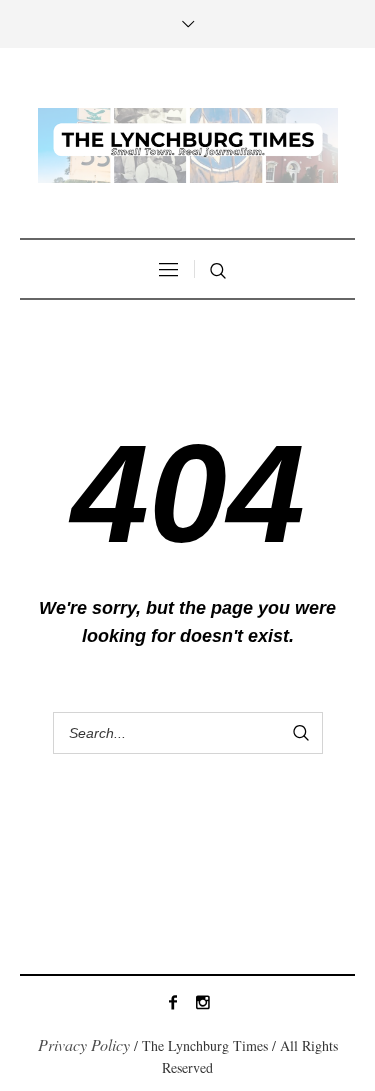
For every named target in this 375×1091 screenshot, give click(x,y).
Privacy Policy (84, 1044)
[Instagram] (203, 1002)
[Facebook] (173, 1002)
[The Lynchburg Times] (188, 145)
